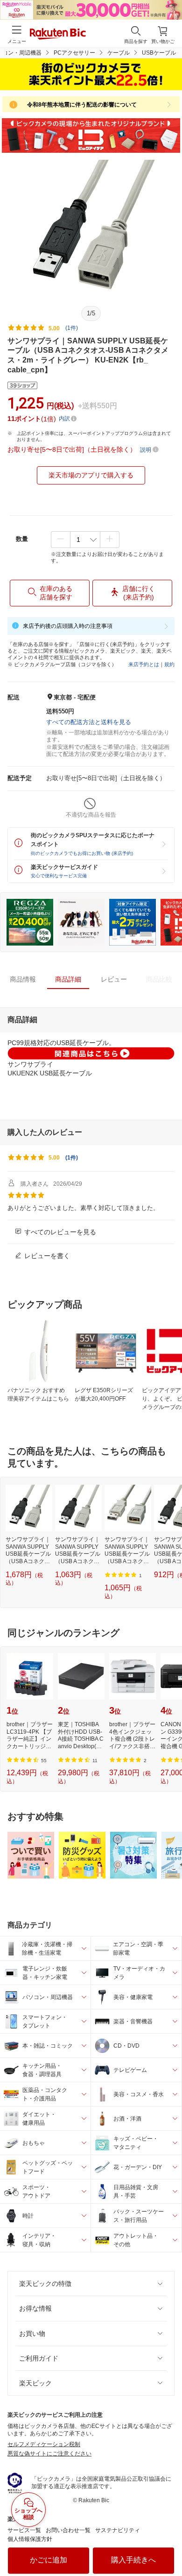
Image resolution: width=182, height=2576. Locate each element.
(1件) (72, 328)
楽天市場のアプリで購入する (91, 475)
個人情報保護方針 (30, 2539)
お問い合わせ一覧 (68, 2530)
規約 (169, 664)
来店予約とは (144, 664)
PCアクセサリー (74, 53)
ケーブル (119, 53)
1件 (72, 1158)
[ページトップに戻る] (168, 2545)
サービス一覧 (24, 2530)
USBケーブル (159, 53)
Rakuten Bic (58, 35)
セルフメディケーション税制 (44, 2444)
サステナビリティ (118, 2530)
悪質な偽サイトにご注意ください (49, 2454)
